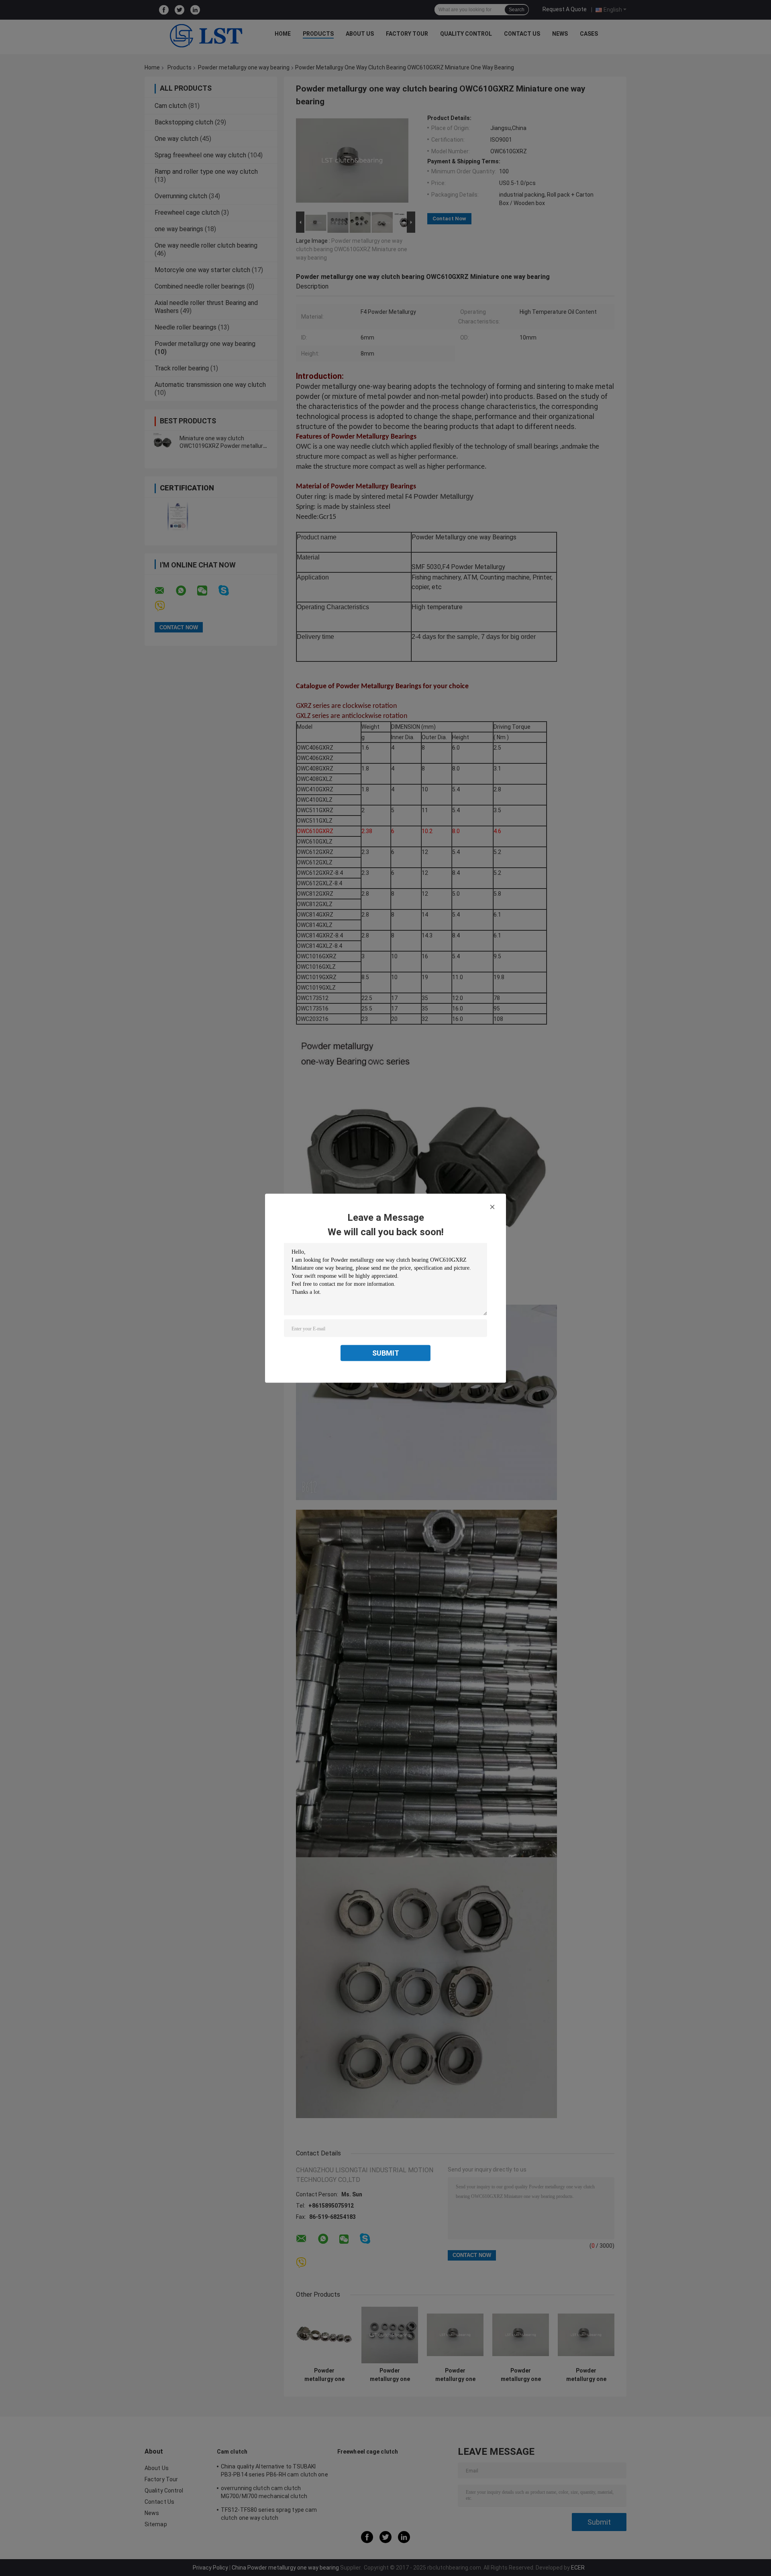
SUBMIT (386, 1353)
